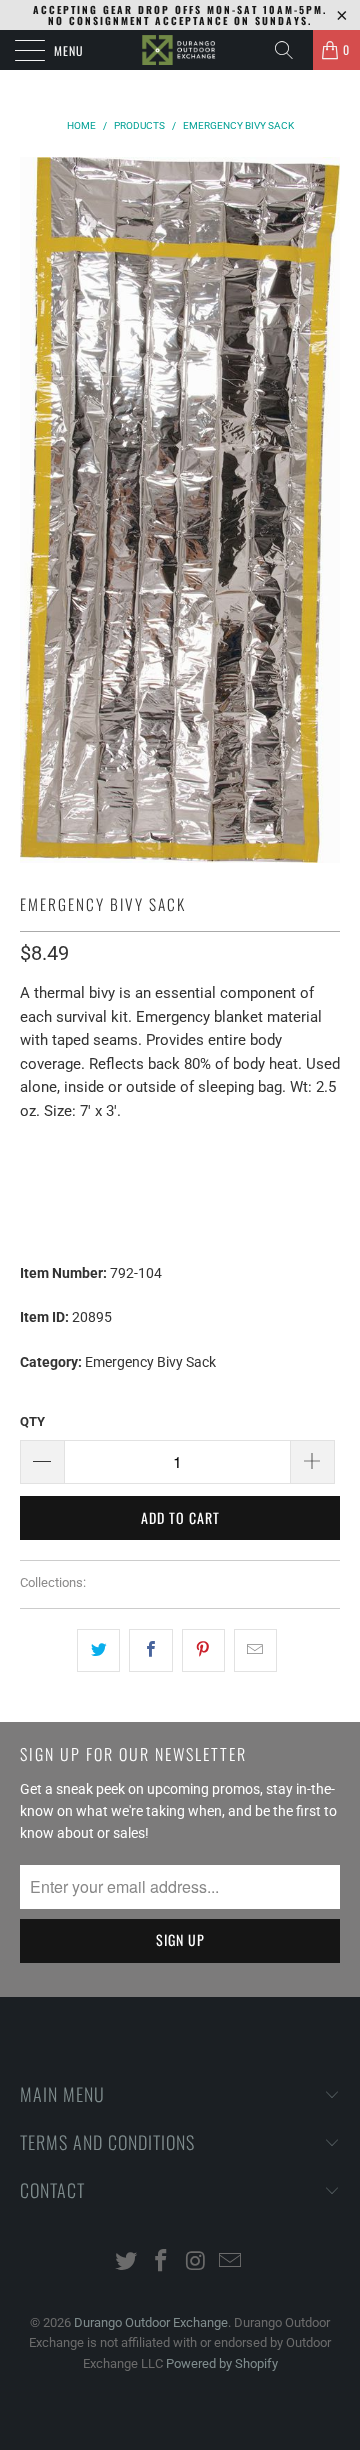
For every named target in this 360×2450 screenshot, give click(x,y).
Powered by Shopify (222, 2363)
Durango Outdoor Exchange (151, 2322)
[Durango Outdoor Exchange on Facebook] (162, 2262)
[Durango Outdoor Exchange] (180, 50)
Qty (32, 1421)
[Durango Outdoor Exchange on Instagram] (197, 2262)
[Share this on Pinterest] (203, 1650)
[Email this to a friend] (255, 1650)
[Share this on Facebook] (150, 1650)
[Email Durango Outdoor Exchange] (231, 2262)
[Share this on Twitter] (98, 1650)
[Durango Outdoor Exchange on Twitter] (127, 2262)
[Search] (291, 50)
